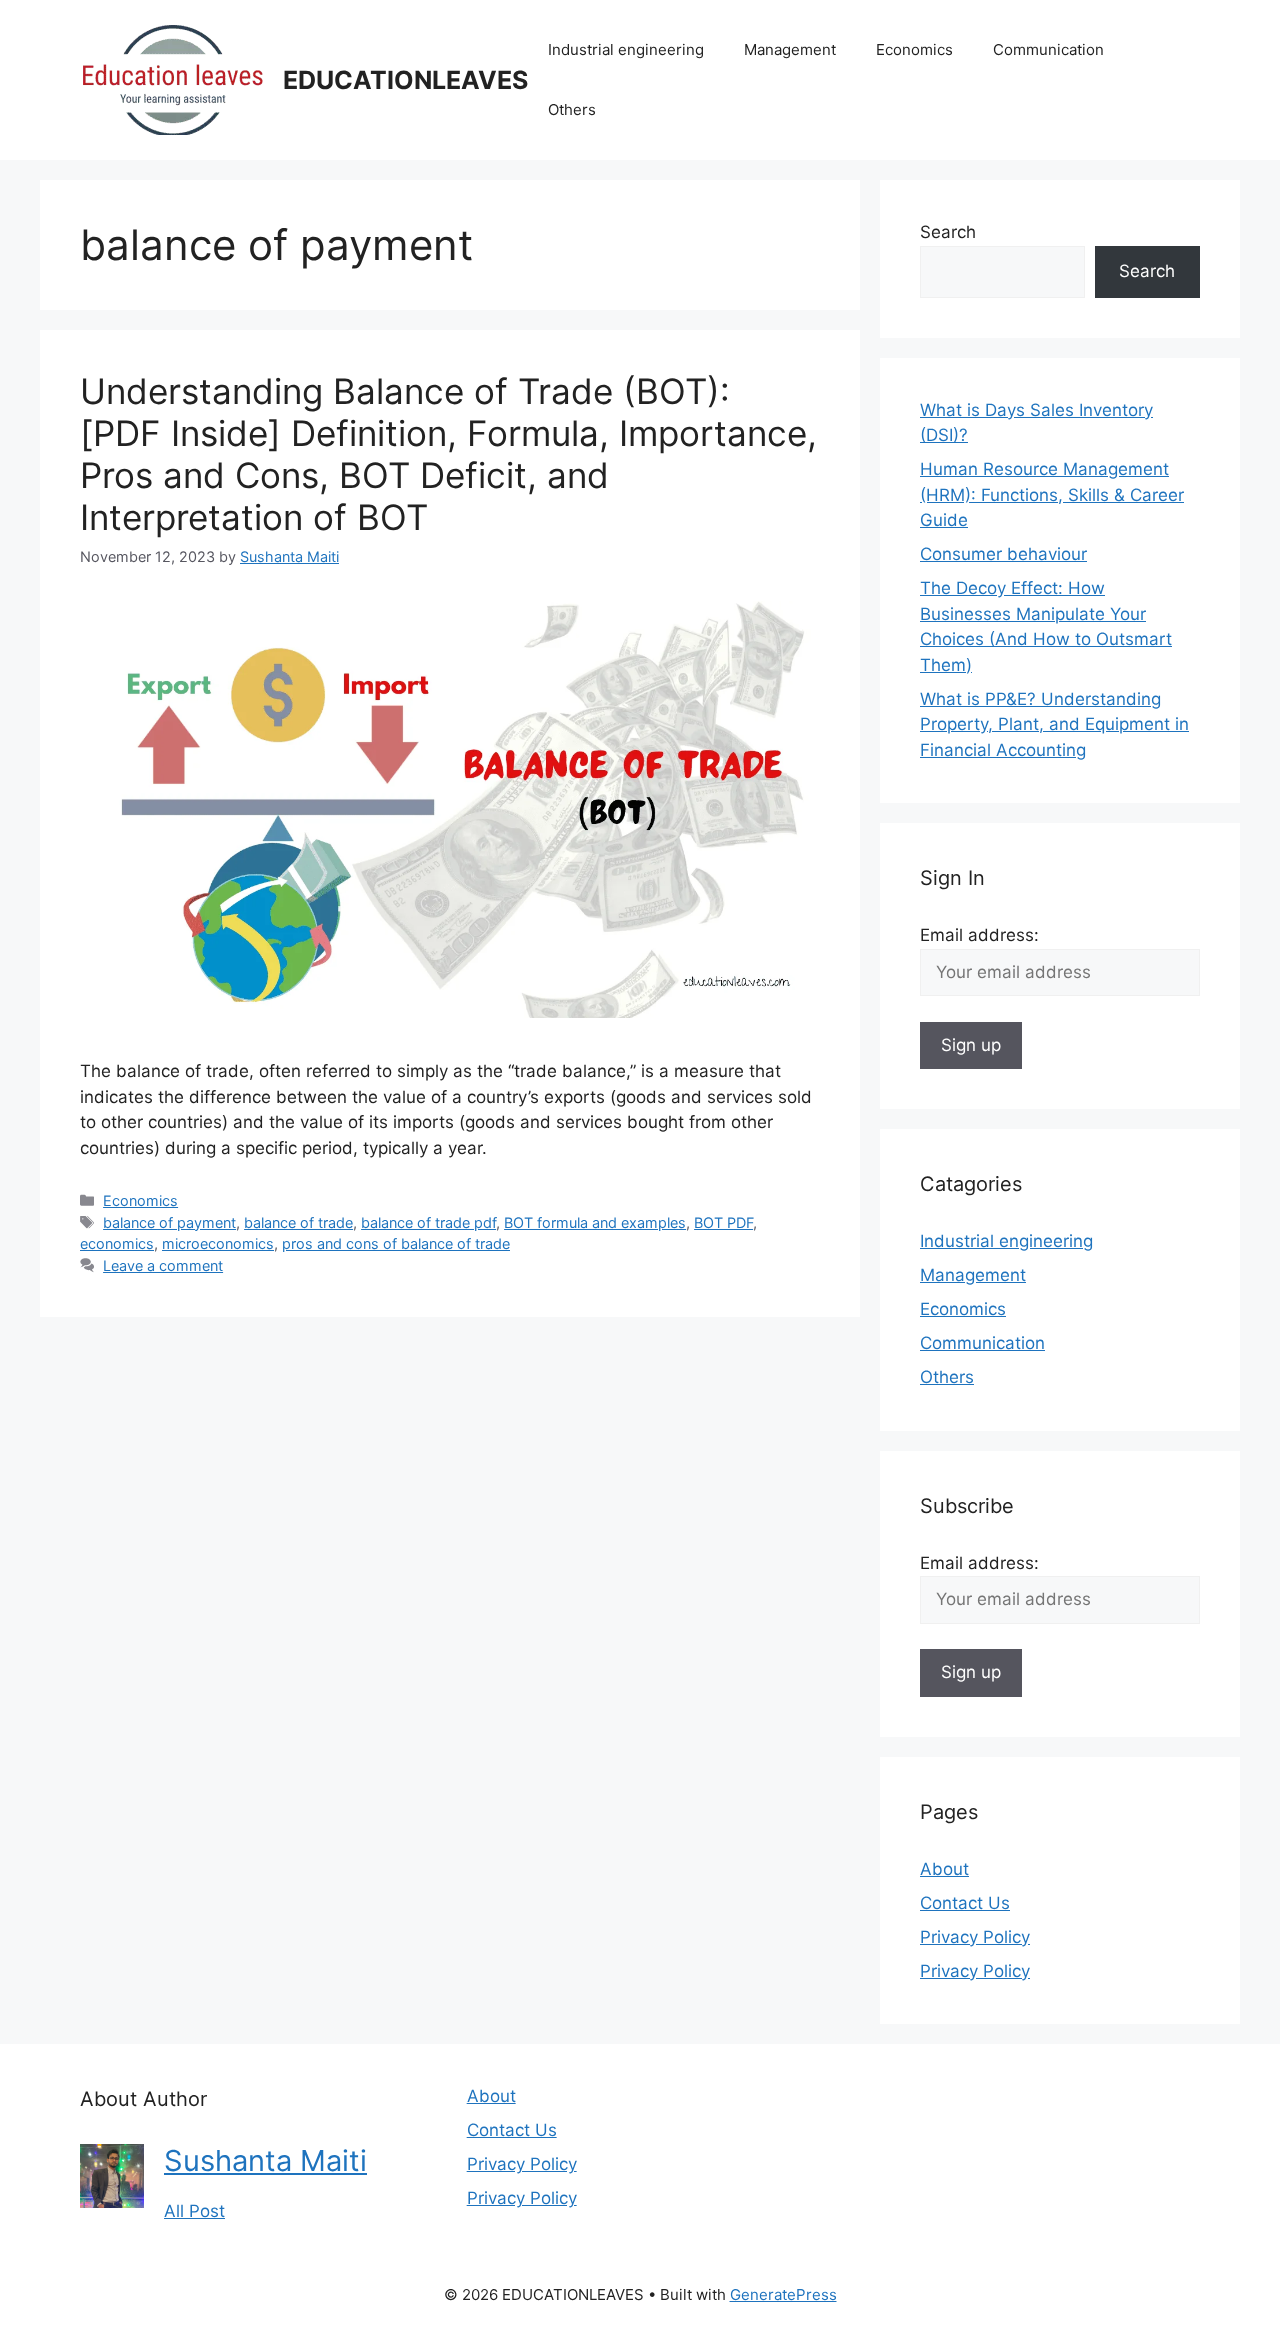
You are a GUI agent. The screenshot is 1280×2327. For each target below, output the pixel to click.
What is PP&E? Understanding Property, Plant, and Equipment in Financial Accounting (1054, 724)
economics (117, 1243)
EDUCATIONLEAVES (405, 80)
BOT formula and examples (595, 1222)
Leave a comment (163, 1265)
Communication (1048, 49)
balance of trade (298, 1222)
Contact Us (965, 1903)
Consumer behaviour (1003, 554)
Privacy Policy (975, 1937)
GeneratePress (783, 2294)
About (944, 1869)
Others (572, 109)
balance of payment (169, 1222)
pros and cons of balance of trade (396, 1243)
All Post (194, 2211)
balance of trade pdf (428, 1222)
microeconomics (218, 1243)
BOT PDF (723, 1222)
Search (948, 232)
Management (790, 49)
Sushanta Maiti (265, 2160)
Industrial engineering (626, 49)
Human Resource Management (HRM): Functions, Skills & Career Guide (1052, 494)
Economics (914, 49)
